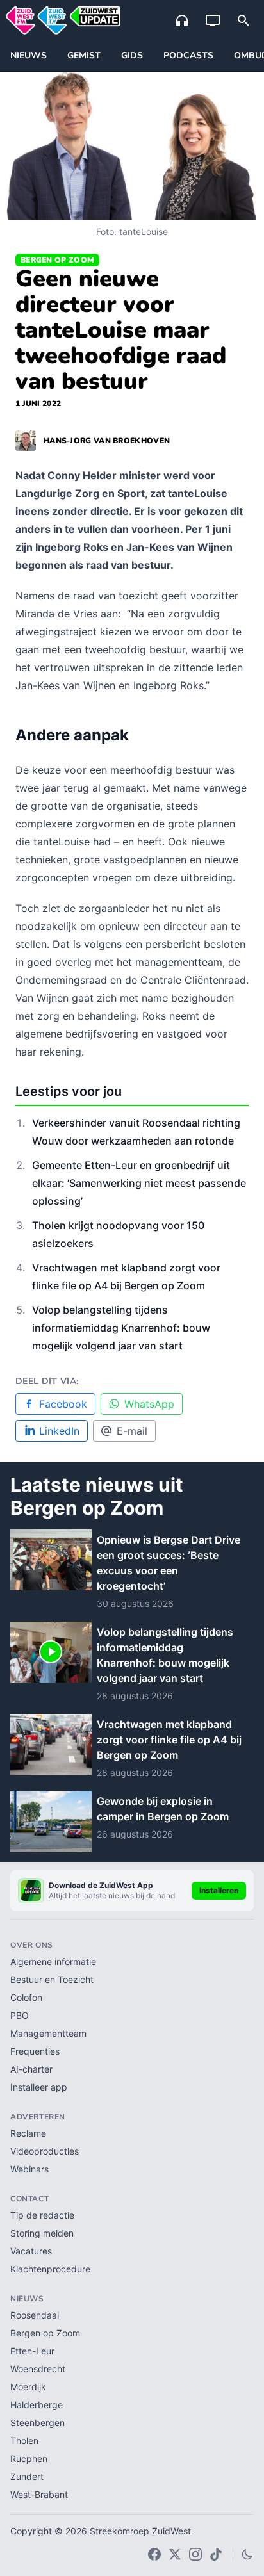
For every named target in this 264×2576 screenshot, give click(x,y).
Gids (132, 55)
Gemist (84, 55)
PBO (20, 2015)
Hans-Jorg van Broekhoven (107, 441)
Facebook (63, 1404)
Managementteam (48, 2033)
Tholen (24, 2441)
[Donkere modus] (247, 2554)
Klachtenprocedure (50, 2269)
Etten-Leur (32, 2351)
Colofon (26, 1997)
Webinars (29, 2169)
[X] (175, 2554)
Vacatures (31, 2251)
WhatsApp (149, 1404)
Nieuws (29, 55)
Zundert (27, 2476)
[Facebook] (154, 2554)
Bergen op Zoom (57, 260)
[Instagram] (195, 2554)
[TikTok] (216, 2554)
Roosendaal (35, 2315)
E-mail (132, 1431)
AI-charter (31, 2069)
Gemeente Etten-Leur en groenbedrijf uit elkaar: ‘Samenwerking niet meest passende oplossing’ (139, 1183)
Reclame (28, 2133)
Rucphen (29, 2458)
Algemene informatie (53, 1961)
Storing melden (42, 2233)
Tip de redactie (42, 2215)
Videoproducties (45, 2151)
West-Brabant (39, 2494)
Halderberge (37, 2405)
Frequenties (35, 2051)
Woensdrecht (38, 2369)
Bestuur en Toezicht (52, 1979)
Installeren (219, 1890)
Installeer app (39, 2087)
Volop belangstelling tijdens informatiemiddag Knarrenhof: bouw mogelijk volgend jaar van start (121, 1328)
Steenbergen (37, 2423)
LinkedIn (59, 1431)
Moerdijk (28, 2387)
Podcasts (188, 55)
